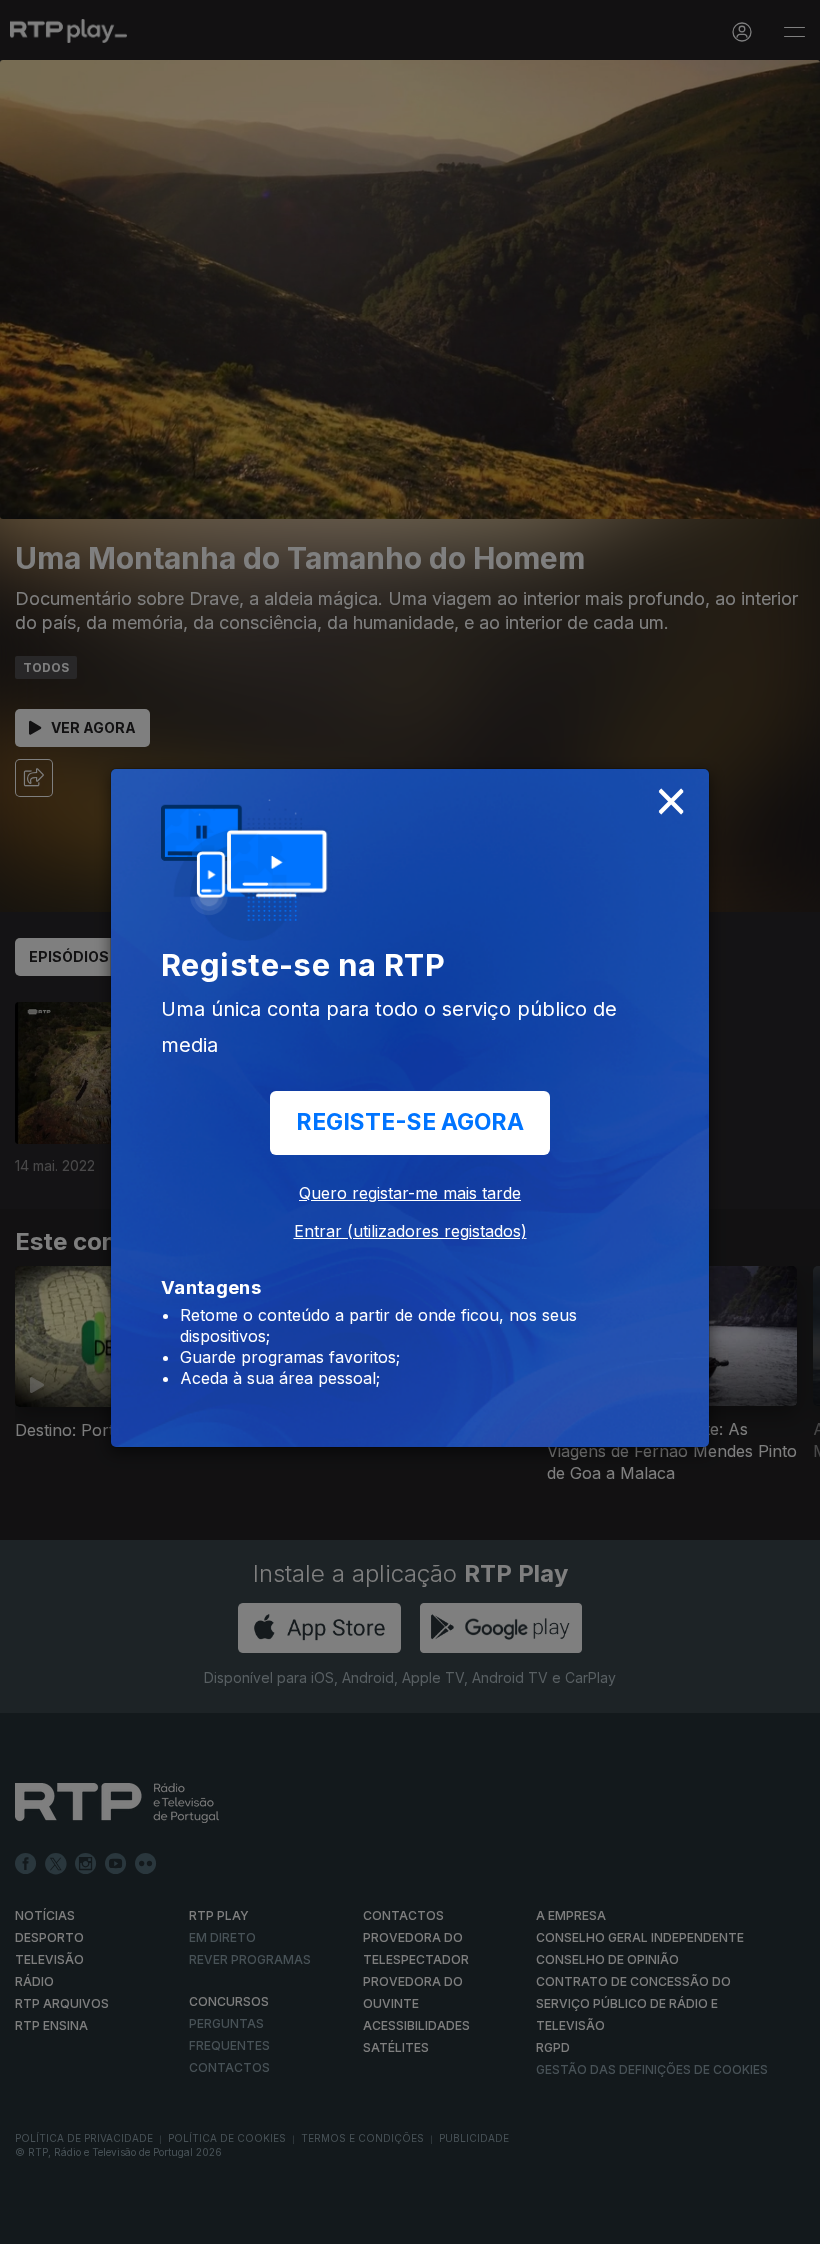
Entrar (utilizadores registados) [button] (410, 1231)
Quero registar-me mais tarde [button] (410, 1193)
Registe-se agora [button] (410, 1122)
